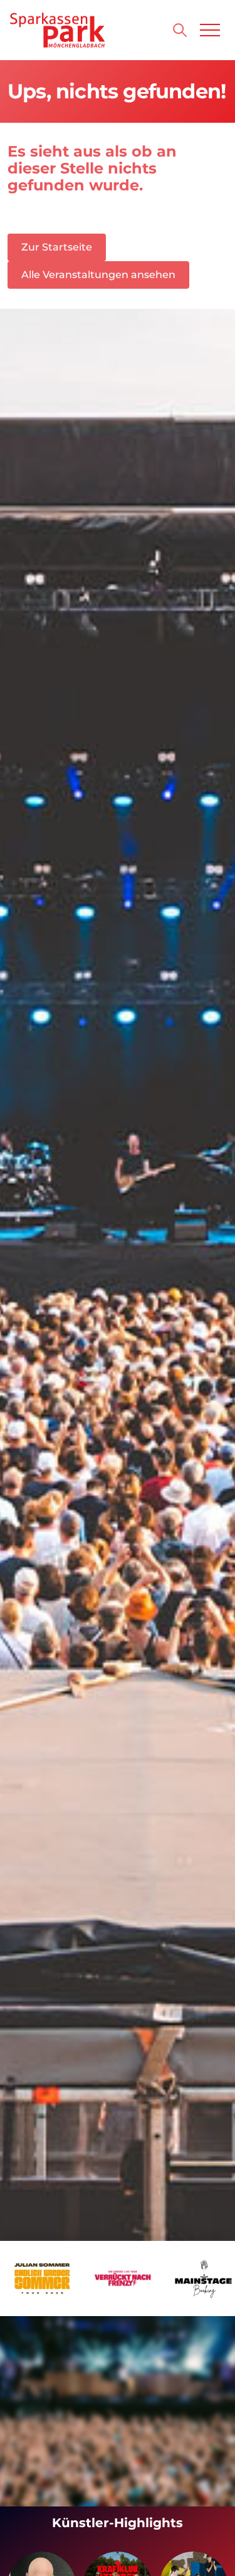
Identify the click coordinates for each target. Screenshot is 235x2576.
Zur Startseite (57, 247)
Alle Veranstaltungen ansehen (98, 275)
